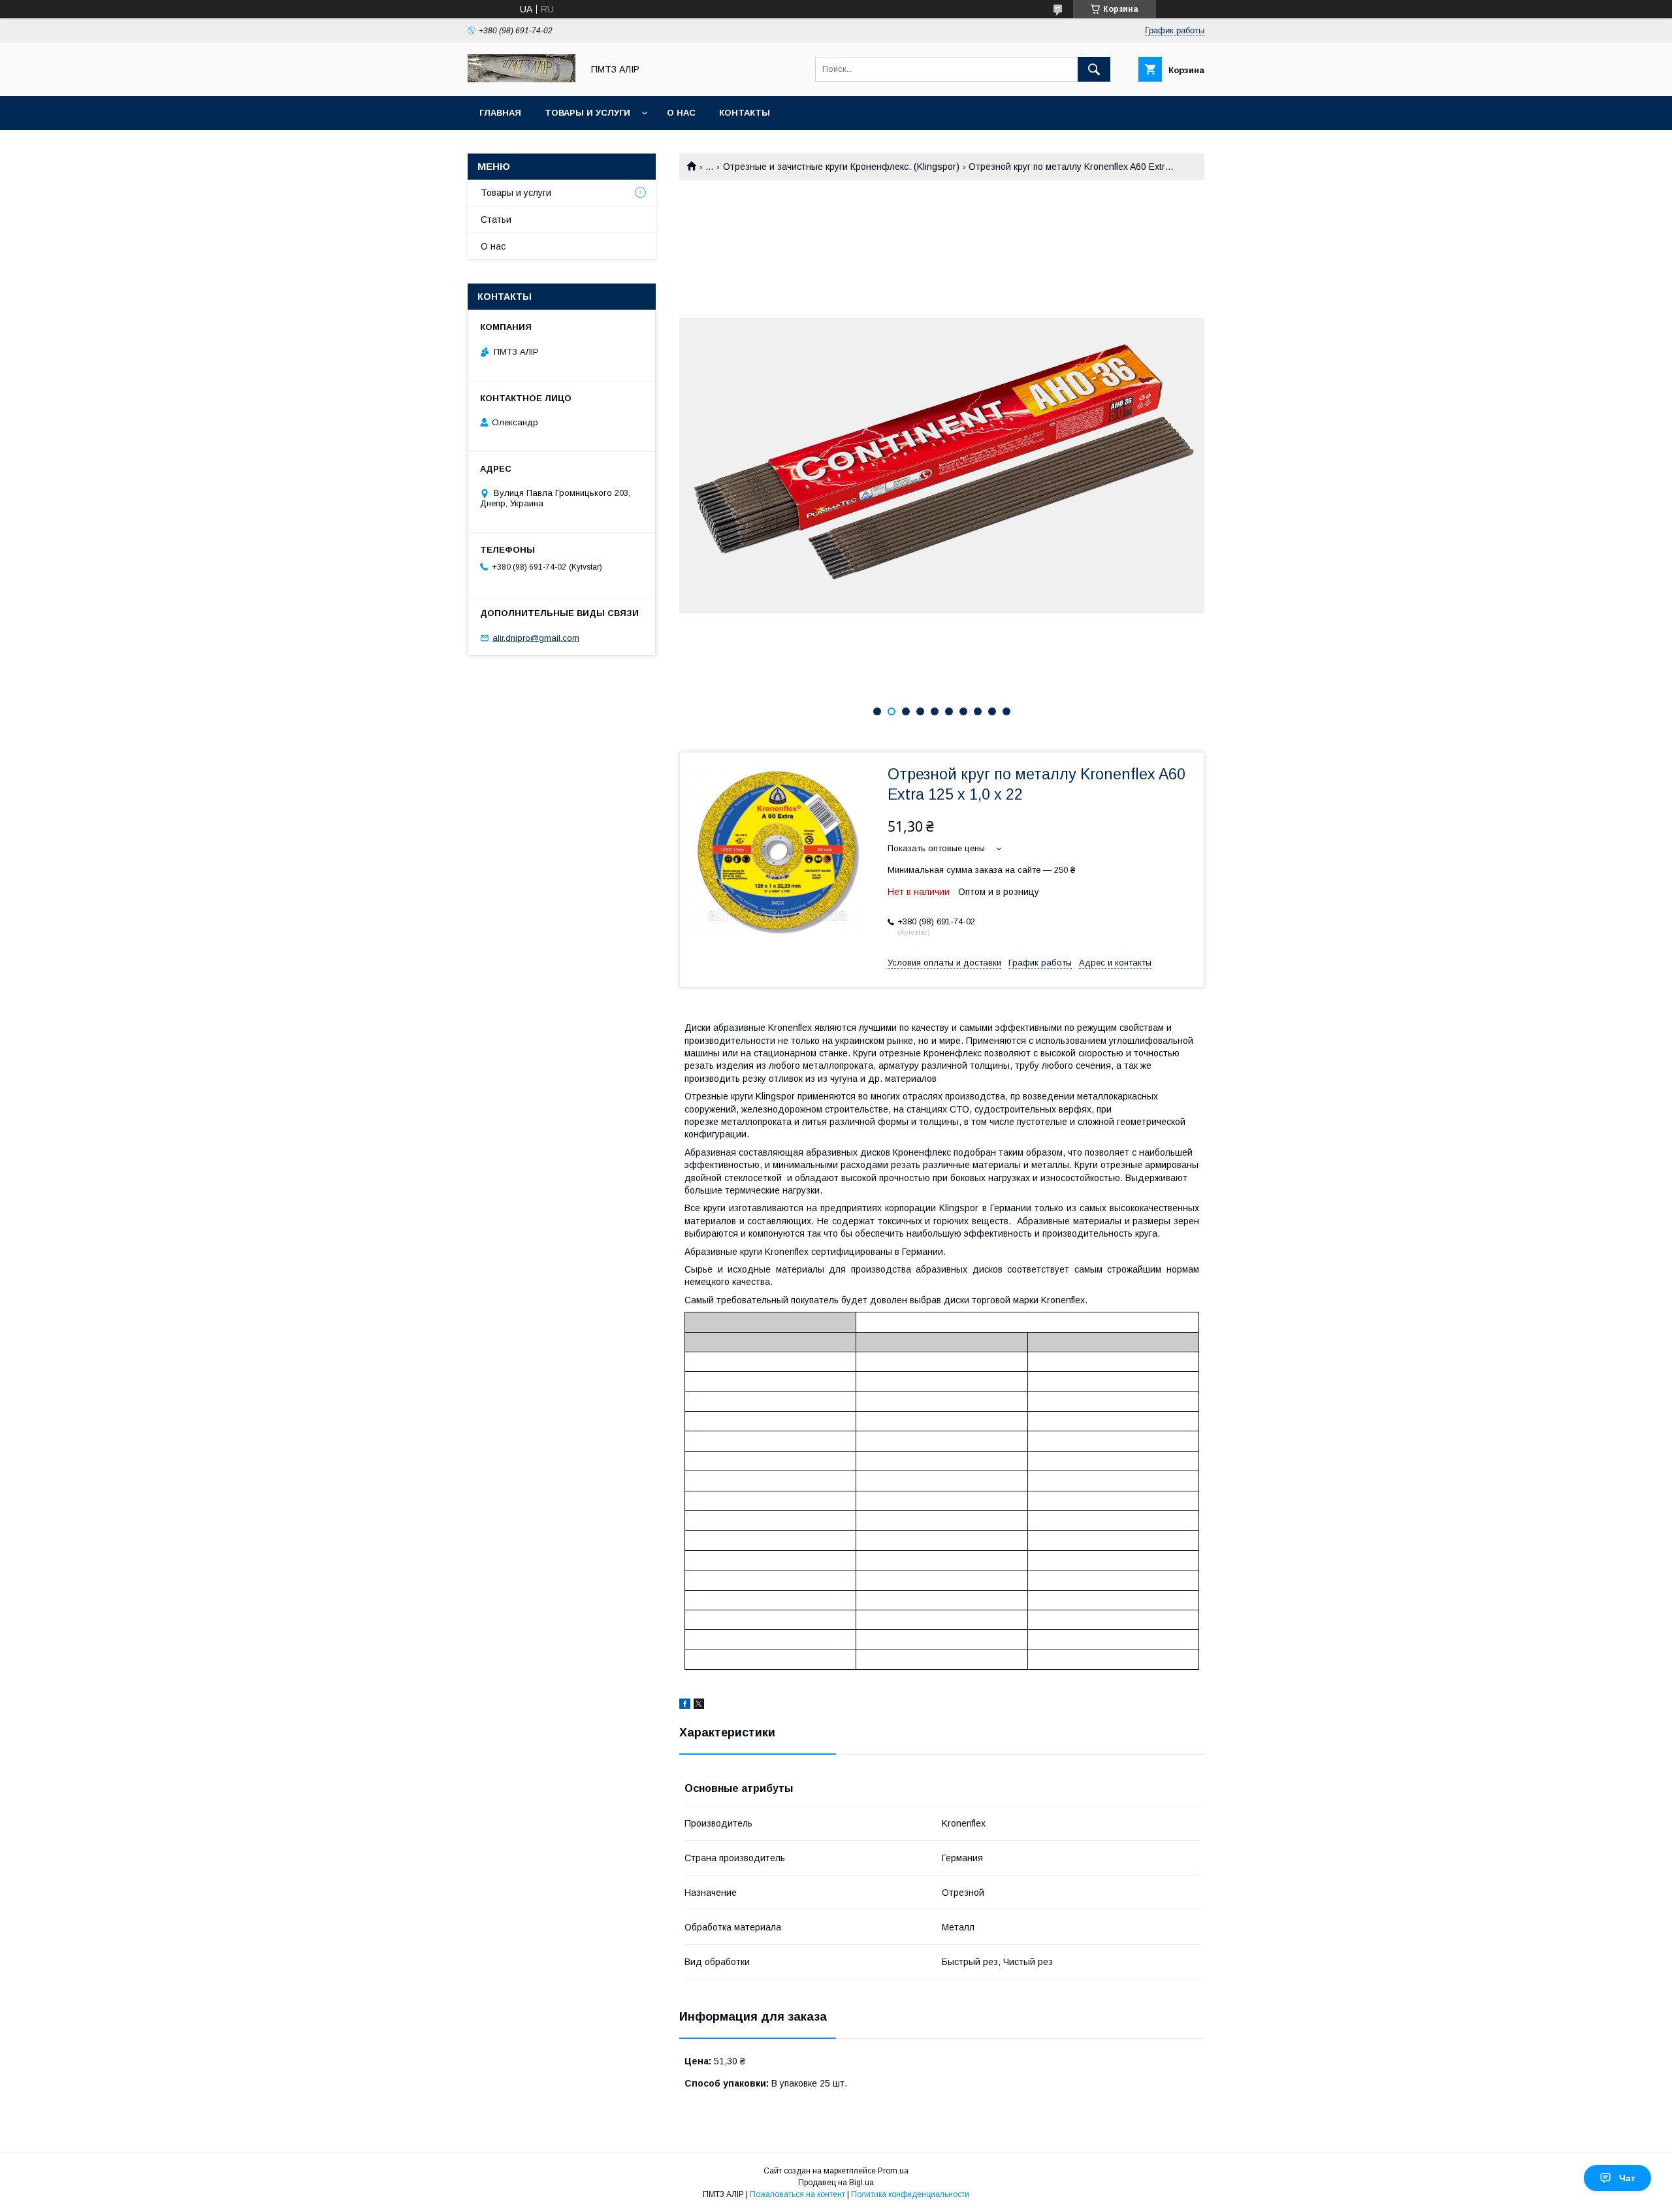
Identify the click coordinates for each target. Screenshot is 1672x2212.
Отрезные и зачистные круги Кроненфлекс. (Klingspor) (841, 167)
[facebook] (685, 1706)
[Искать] (1094, 69)
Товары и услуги (587, 113)
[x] (699, 1706)
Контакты (745, 113)
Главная (500, 113)
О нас (681, 113)
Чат (1627, 2178)
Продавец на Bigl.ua (836, 2183)
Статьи (496, 220)
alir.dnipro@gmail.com (536, 638)
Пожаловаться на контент (797, 2194)
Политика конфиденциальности (910, 2194)
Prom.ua (893, 2171)
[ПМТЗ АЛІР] (522, 79)
